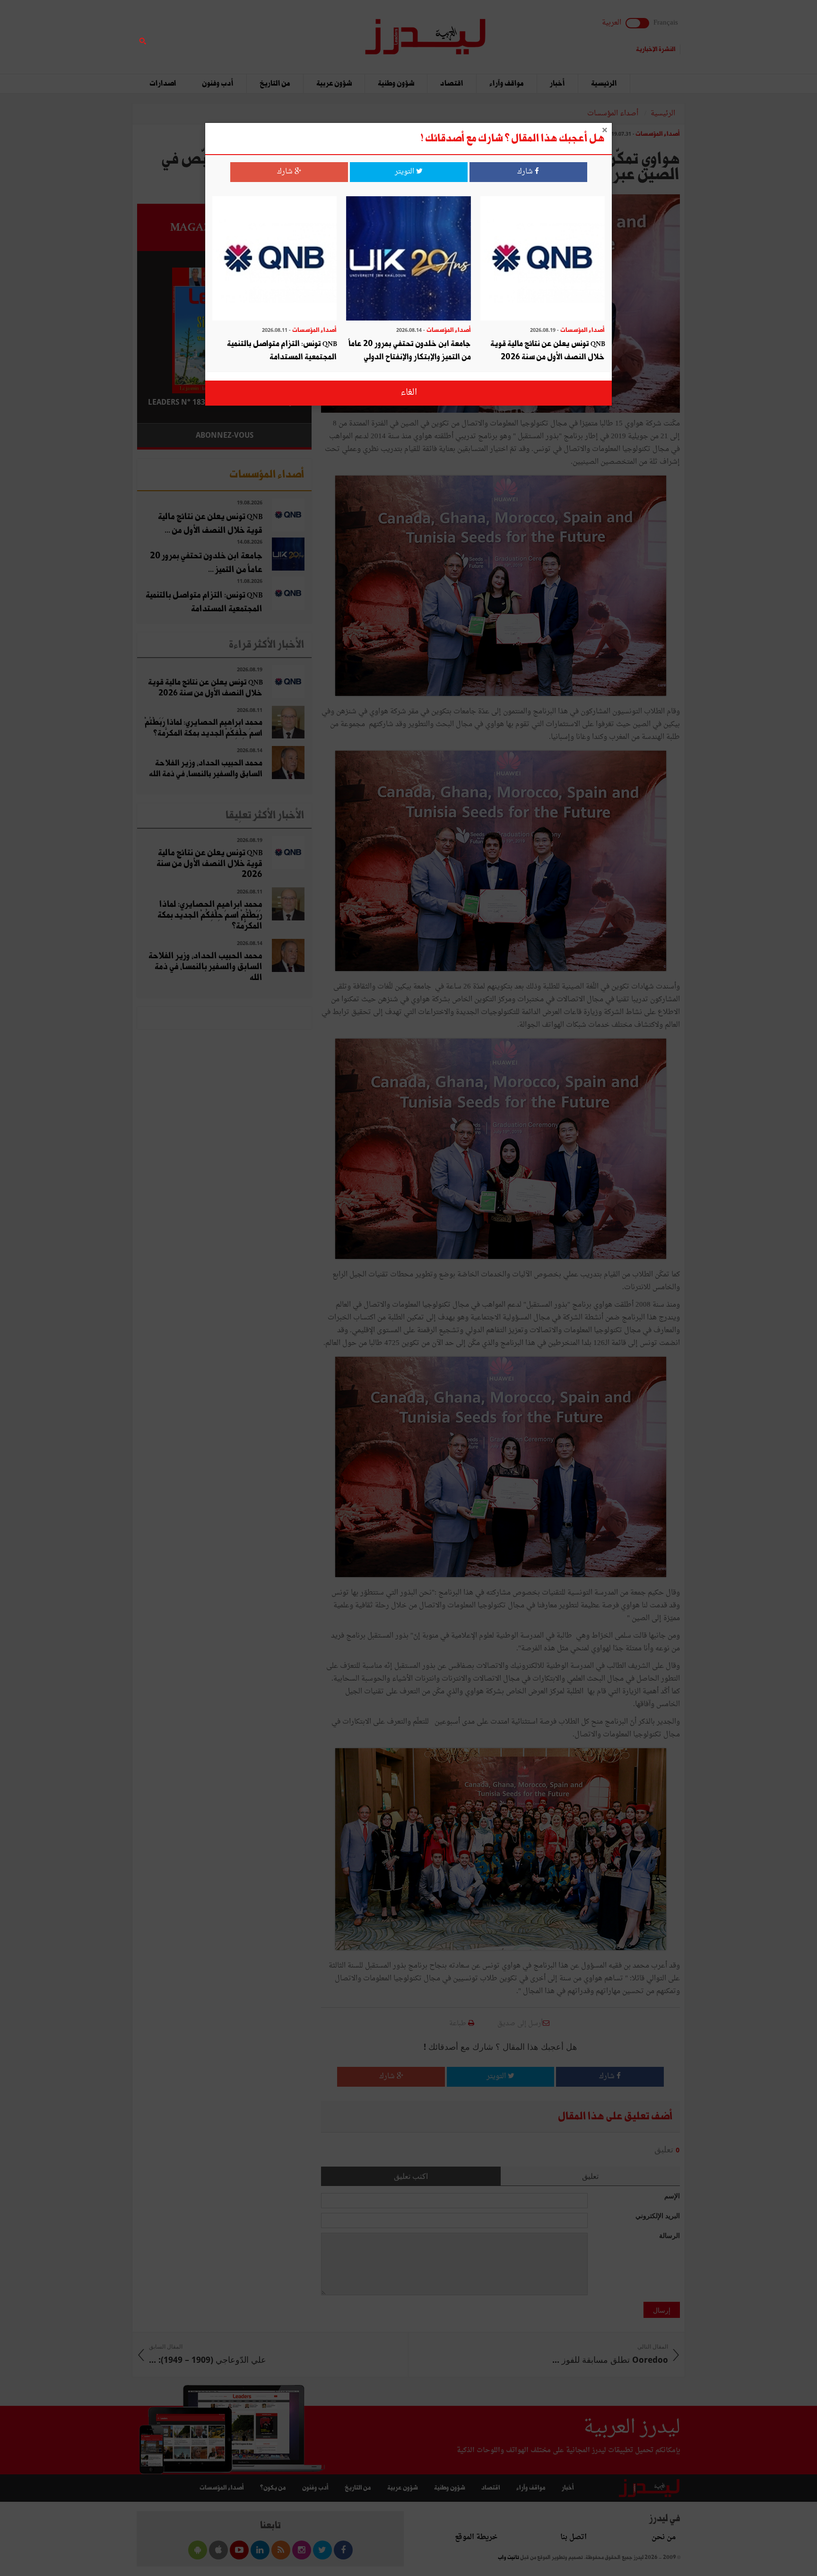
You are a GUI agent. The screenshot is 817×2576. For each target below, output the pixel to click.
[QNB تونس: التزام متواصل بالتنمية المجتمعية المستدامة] (274, 259)
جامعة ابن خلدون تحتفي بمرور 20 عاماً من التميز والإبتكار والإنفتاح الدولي (410, 351)
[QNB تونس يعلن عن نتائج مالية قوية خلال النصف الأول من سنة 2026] (543, 259)
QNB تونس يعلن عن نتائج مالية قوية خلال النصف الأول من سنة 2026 (548, 351)
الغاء (409, 393)
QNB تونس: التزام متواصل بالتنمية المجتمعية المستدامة (282, 351)
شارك (526, 172)
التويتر (405, 172)
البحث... (306, 31)
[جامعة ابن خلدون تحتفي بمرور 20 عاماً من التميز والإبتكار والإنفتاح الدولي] (408, 259)
